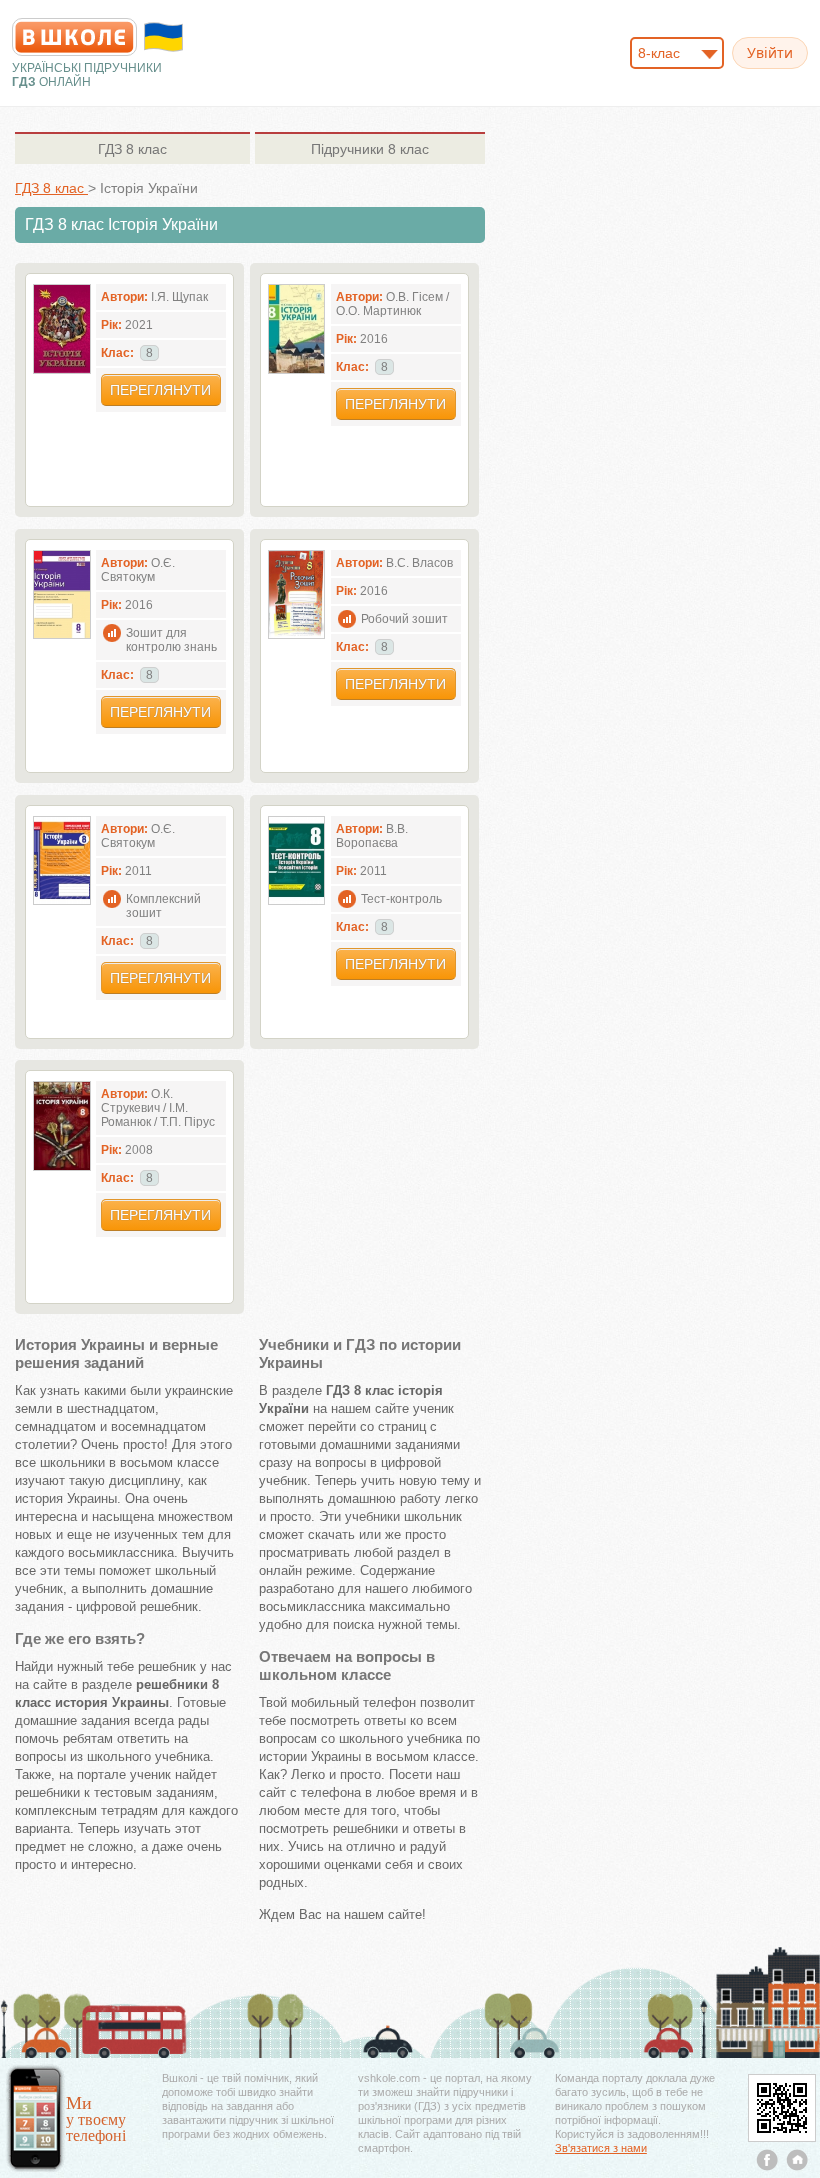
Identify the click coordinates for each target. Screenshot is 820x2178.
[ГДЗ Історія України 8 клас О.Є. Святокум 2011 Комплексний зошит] (62, 900)
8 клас (132, 149)
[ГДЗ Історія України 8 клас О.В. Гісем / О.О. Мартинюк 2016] (297, 369)
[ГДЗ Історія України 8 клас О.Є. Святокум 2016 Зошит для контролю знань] (62, 634)
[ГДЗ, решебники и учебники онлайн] (74, 37)
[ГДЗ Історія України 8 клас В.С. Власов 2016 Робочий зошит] (297, 634)
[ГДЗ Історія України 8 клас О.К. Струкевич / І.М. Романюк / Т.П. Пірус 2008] (62, 1166)
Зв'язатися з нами (601, 2148)
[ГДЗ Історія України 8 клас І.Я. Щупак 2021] (62, 369)
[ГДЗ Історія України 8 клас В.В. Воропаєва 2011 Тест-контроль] (297, 900)
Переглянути (160, 390)
